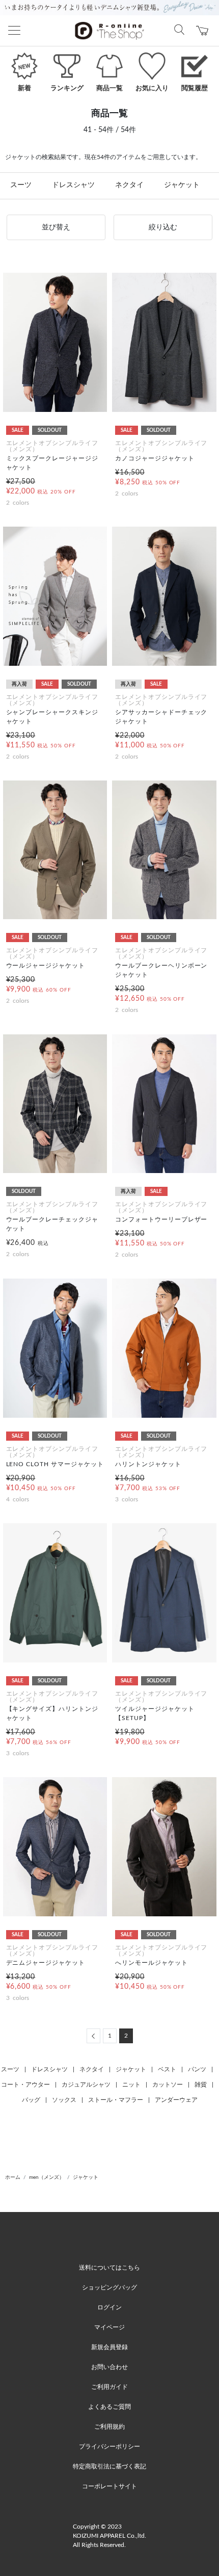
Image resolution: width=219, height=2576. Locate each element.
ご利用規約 (109, 2427)
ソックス (64, 2100)
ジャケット (182, 185)
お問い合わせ (109, 2367)
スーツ (21, 185)
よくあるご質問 (109, 2407)
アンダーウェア (176, 2100)
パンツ (197, 2069)
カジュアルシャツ (86, 2085)
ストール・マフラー (116, 2100)
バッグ (31, 2100)
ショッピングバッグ (109, 2287)
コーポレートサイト (109, 2486)
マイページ (109, 2327)
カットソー (168, 2085)
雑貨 (201, 2085)
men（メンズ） (47, 2177)
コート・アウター (25, 2085)
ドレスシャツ (73, 185)
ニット (131, 2085)
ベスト (167, 2069)
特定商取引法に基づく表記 (109, 2466)
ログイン (109, 2307)
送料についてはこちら (109, 2268)
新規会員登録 (109, 2347)
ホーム (13, 2177)
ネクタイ (129, 185)
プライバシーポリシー (109, 2447)
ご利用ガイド (109, 2387)
